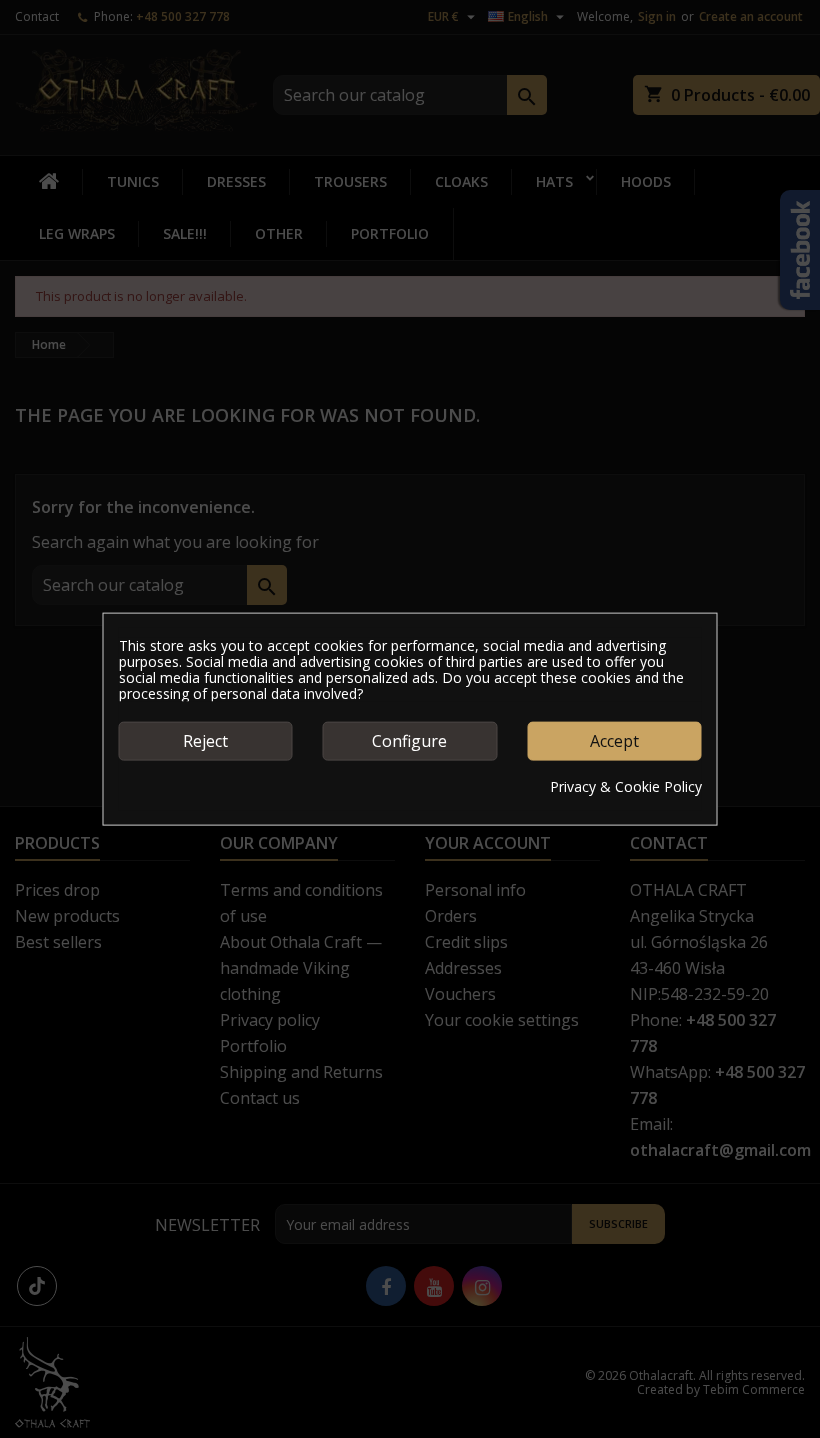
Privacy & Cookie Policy (626, 786)
